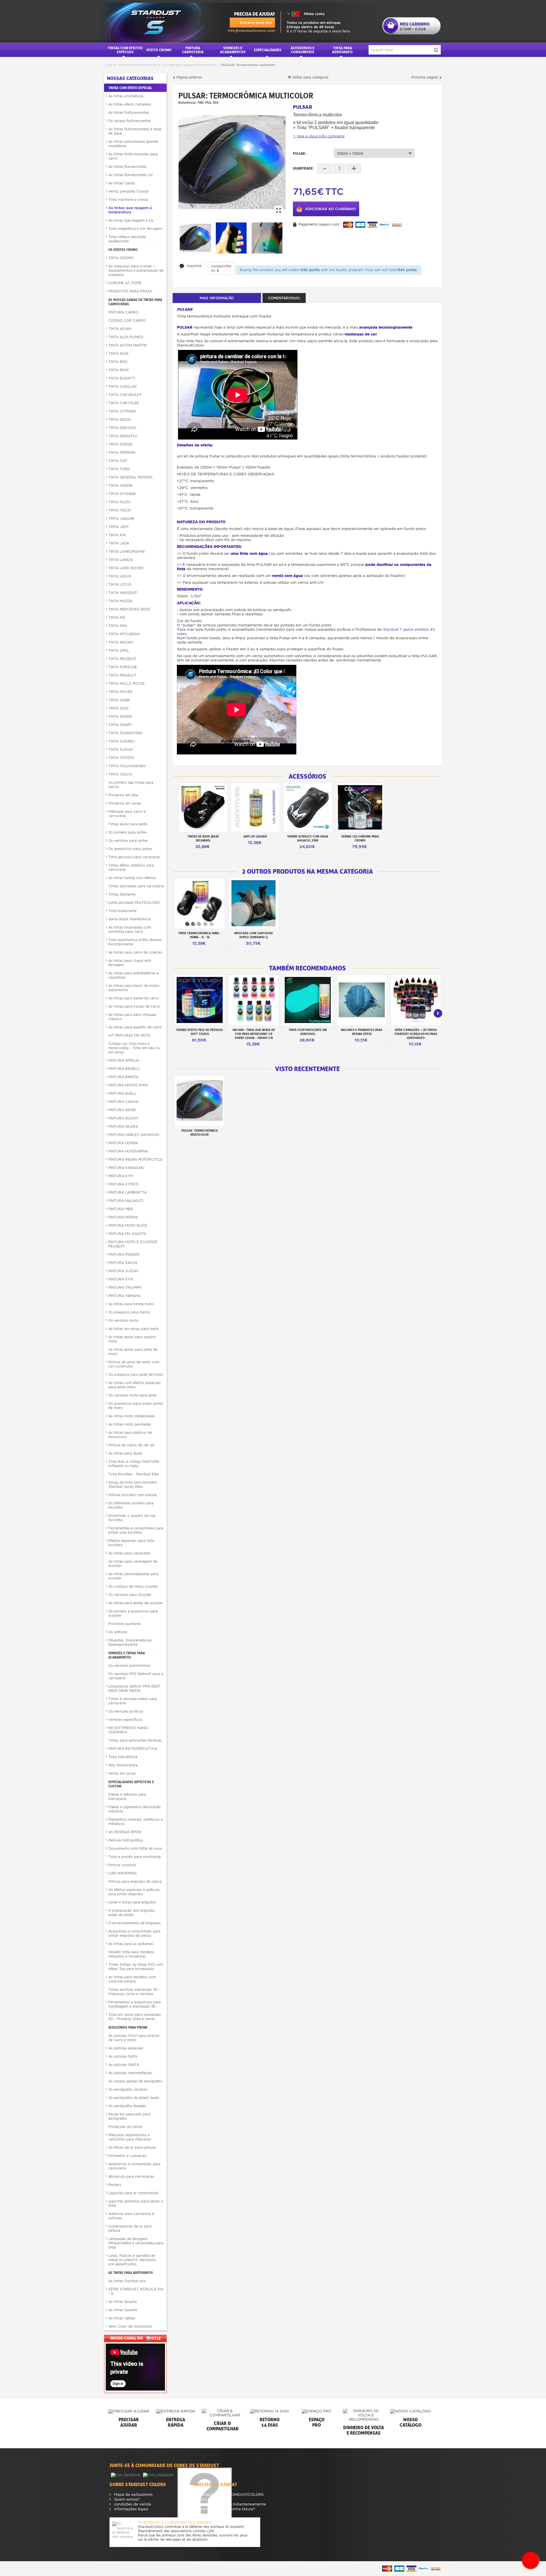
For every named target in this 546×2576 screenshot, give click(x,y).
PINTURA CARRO (123, 312)
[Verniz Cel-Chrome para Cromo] (360, 807)
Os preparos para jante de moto (136, 1374)
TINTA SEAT (119, 708)
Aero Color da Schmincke (130, 2326)
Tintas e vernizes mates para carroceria (133, 1701)
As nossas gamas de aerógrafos (135, 2081)
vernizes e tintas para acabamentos (127, 1655)
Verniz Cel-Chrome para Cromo (360, 838)
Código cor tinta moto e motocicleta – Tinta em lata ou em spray (134, 1048)
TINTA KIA (117, 535)
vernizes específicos (125, 1720)
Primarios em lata (123, 795)
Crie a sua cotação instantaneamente (231, 2504)
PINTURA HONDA (123, 1143)
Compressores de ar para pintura (130, 2228)
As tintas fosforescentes (129, 113)
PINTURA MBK (121, 1209)
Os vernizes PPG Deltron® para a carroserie (136, 1676)
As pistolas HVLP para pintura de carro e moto (134, 2038)
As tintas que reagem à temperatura (189, 65)
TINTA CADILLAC (123, 386)
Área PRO (206, 2499)
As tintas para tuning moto (131, 1304)
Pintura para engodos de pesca (135, 1881)
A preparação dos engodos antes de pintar (132, 1913)
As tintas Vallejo (122, 2318)
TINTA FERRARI (122, 452)
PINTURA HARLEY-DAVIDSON (134, 1135)
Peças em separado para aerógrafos (129, 2116)
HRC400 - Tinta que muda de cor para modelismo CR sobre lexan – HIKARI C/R (254, 1034)
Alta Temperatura (123, 1765)
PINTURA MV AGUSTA (127, 1234)
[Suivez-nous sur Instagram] (159, 2475)
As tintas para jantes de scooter (136, 1603)
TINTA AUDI (118, 353)
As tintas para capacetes (129, 1553)
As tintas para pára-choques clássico (132, 1017)
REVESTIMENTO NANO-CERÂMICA (129, 1730)
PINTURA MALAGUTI (126, 1201)
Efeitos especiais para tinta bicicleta (131, 1543)
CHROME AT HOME (125, 283)
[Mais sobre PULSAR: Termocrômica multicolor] (200, 1101)
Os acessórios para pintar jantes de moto (136, 1406)
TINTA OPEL (119, 650)
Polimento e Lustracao (127, 2156)
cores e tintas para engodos (132, 1902)
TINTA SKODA (120, 716)
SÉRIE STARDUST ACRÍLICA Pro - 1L (136, 2291)
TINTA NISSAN (121, 642)
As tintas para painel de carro (134, 998)
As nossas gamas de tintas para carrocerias (135, 302)
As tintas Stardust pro (127, 2281)
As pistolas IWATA (124, 2065)
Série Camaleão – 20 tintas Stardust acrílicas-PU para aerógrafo (416, 1034)
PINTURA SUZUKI (123, 1271)
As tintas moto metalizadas (132, 1416)
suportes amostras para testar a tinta (136, 2203)
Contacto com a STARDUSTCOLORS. (231, 2494)
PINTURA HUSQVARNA (128, 1151)
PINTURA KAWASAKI (126, 1168)
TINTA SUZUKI (121, 749)
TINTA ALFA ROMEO (126, 337)
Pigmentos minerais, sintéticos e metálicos (136, 1822)
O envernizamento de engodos (135, 1923)
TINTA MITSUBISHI (124, 634)
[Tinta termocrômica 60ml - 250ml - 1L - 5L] (200, 903)
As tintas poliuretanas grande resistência (133, 144)
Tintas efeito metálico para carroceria (131, 867)
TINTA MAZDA (120, 601)
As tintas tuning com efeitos (132, 878)
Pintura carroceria (193, 50)
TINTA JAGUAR (121, 518)
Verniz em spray (122, 1773)
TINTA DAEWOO (122, 428)
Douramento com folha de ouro (135, 1848)
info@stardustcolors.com (251, 31)
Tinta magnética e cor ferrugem (135, 229)
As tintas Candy (122, 183)
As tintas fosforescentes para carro (133, 156)
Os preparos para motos (129, 1312)
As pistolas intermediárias (130, 2073)
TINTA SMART (120, 725)
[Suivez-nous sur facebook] (126, 2475)
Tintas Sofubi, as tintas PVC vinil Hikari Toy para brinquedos (136, 1967)
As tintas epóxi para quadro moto (132, 1339)
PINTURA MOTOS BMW (128, 1085)
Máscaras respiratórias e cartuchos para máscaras (130, 2137)
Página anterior (189, 77)
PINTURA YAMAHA (124, 1296)
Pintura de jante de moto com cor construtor (134, 1364)
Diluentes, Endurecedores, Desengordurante (130, 1642)
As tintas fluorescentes (128, 167)
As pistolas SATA (123, 2056)
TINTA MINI (118, 626)
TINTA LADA (119, 543)
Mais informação (217, 298)
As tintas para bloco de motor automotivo (134, 988)
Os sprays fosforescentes (130, 121)
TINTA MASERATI (123, 593)
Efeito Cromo (159, 50)
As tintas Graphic (123, 2302)
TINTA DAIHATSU (123, 436)
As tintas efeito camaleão (130, 104)
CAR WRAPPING (122, 1873)
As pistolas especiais (126, 2048)
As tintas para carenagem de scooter (133, 1564)
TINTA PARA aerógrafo (342, 50)
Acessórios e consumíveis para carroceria (134, 2166)
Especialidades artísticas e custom (131, 1784)
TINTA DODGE (120, 444)
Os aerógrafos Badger (127, 2106)
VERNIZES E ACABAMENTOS (233, 50)
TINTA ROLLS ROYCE (127, 683)
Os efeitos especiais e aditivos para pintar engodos (134, 1892)
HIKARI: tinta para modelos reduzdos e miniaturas (131, 1954)
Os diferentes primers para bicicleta (131, 1505)
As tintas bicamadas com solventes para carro (130, 929)
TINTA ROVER (120, 692)
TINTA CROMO (121, 258)
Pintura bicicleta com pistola (133, 1495)
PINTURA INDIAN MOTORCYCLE (136, 1159)
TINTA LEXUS (120, 576)
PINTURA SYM (121, 1279)
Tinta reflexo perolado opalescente (127, 239)
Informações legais (131, 2509)
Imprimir (194, 266)
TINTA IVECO (120, 510)
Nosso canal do (127, 2338)
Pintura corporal (122, 1865)
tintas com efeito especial (137, 65)
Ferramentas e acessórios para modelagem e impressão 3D (135, 2004)
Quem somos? (126, 2499)
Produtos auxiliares (125, 1624)
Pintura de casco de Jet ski (131, 1445)
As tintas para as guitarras (131, 1944)
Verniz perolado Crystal (128, 191)
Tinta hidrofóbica (123, 1757)
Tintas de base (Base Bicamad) (203, 838)
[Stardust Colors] (147, 21)
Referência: (187, 102)
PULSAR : (300, 153)
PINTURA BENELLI (124, 1069)
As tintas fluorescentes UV (131, 175)
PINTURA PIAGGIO (124, 1254)
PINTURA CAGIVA (123, 1102)
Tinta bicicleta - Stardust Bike (134, 1474)
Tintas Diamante (122, 894)
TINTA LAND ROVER (126, 568)
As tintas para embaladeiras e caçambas (134, 975)
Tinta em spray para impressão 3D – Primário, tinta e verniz (135, 2017)
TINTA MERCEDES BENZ (129, 609)
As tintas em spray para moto (134, 1329)
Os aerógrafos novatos (128, 2089)
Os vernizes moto (123, 1320)
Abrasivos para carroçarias (131, 2176)
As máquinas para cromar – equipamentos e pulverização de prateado (136, 270)
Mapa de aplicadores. (133, 2494)
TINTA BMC (118, 362)
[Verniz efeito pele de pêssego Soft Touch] (200, 1000)
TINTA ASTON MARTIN (128, 345)
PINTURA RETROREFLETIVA (133, 1749)
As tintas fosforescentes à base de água (135, 131)
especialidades (268, 50)
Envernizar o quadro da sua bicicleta (132, 1518)
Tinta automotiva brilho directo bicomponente (135, 942)
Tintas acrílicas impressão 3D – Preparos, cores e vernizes (134, 1992)
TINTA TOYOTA (121, 758)
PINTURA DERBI (122, 1110)
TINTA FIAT (118, 461)
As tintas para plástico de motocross (130, 1435)
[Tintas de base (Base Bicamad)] (203, 807)
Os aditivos (118, 1632)
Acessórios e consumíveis (303, 50)
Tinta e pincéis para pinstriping (135, 1857)
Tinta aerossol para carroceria (134, 857)
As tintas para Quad (125, 1453)
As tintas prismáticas (126, 96)
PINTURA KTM (121, 1176)
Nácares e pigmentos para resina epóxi (362, 1032)
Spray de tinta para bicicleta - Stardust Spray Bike (134, 1484)
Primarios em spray (125, 803)
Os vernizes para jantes (128, 841)
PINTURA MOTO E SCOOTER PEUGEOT (133, 1244)
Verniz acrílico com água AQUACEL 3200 (308, 838)
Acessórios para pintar (128, 2027)
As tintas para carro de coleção (135, 952)
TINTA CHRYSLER (124, 403)
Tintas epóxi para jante (128, 824)
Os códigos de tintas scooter (133, 1586)
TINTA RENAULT (122, 675)
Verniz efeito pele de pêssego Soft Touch (200, 1032)
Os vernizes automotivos (129, 1666)
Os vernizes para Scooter (130, 1595)
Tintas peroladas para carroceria (136, 886)
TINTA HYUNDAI (122, 494)
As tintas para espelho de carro (135, 1027)
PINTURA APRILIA (124, 1060)
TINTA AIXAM (120, 329)
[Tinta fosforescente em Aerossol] (308, 1000)
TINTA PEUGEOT (122, 659)
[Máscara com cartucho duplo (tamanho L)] (254, 903)
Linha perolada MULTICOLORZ (134, 903)
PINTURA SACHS (123, 1263)
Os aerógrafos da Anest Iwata (134, 2098)
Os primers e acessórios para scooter (133, 1613)
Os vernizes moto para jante (132, 1395)
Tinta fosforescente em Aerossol (308, 1032)
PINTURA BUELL (122, 1093)
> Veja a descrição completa (319, 136)
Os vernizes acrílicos (126, 1711)
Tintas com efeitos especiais (125, 50)
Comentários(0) (284, 298)
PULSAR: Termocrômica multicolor (200, 1133)
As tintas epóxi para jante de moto (133, 1352)
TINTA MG (117, 617)
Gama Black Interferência (130, 919)
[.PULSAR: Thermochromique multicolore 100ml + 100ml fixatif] (232, 162)
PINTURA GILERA (123, 1126)
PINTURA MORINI (123, 1217)
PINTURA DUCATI (123, 1118)
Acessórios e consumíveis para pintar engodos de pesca (134, 1933)
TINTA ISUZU (119, 502)
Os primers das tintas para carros (131, 785)
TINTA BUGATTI (122, 378)
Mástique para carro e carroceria (127, 814)
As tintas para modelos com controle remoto (132, 1979)
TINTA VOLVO (120, 774)
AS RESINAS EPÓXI (125, 1832)
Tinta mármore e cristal (128, 200)
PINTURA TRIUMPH (125, 1287)
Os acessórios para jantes (130, 849)
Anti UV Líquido (255, 836)
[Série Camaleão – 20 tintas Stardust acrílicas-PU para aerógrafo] (416, 1000)
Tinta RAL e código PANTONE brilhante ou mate (134, 1464)
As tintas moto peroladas (130, 1424)
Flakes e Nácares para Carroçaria (127, 1797)
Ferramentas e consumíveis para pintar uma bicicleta (136, 1530)
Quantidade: (303, 168)
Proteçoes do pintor (126, 2127)
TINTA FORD (119, 469)
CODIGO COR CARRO (127, 320)
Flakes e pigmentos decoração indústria (135, 1809)
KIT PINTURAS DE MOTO (129, 1035)
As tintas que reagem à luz (131, 220)
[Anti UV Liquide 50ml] (255, 807)
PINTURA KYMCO (123, 1184)
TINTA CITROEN (122, 411)
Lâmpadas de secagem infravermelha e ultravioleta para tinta (136, 2243)
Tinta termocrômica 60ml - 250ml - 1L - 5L (200, 935)
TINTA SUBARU (122, 741)
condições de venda (132, 2504)
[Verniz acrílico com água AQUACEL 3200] (308, 807)
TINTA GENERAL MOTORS (131, 477)
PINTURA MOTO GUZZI (128, 1225)
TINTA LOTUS (120, 584)
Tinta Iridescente (122, 911)
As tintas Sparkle (123, 2310)
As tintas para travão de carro (134, 1006)
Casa (109, 65)
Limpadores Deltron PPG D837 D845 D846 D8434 (134, 1688)
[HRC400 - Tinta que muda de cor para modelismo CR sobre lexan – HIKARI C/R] (254, 1000)
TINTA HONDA (120, 485)
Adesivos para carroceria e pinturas (131, 2216)
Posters (115, 2185)
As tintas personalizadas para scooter (133, 1576)
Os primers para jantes (128, 832)
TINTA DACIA (119, 419)
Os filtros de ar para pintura (132, 2147)
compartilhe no (221, 268)
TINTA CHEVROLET (125, 395)
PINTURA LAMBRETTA (128, 1192)
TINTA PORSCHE (123, 667)
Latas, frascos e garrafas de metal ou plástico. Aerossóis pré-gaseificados (132, 2260)
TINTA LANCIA (121, 560)
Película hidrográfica (126, 1840)
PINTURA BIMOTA (123, 1077)
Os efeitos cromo (123, 250)
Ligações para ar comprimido (133, 2193)
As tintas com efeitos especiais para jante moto (135, 1385)
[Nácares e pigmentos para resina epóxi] (362, 1000)
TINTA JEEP (118, 527)
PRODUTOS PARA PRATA (130, 291)
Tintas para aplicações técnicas (135, 1740)
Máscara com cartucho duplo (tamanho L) (254, 935)
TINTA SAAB (119, 700)
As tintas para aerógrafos (131, 2273)
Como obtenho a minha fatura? (226, 2509)
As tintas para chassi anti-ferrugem (130, 963)
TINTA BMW (119, 370)
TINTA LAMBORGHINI (126, 551)
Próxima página (425, 77)
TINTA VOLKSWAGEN (127, 766)
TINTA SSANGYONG (125, 733)
